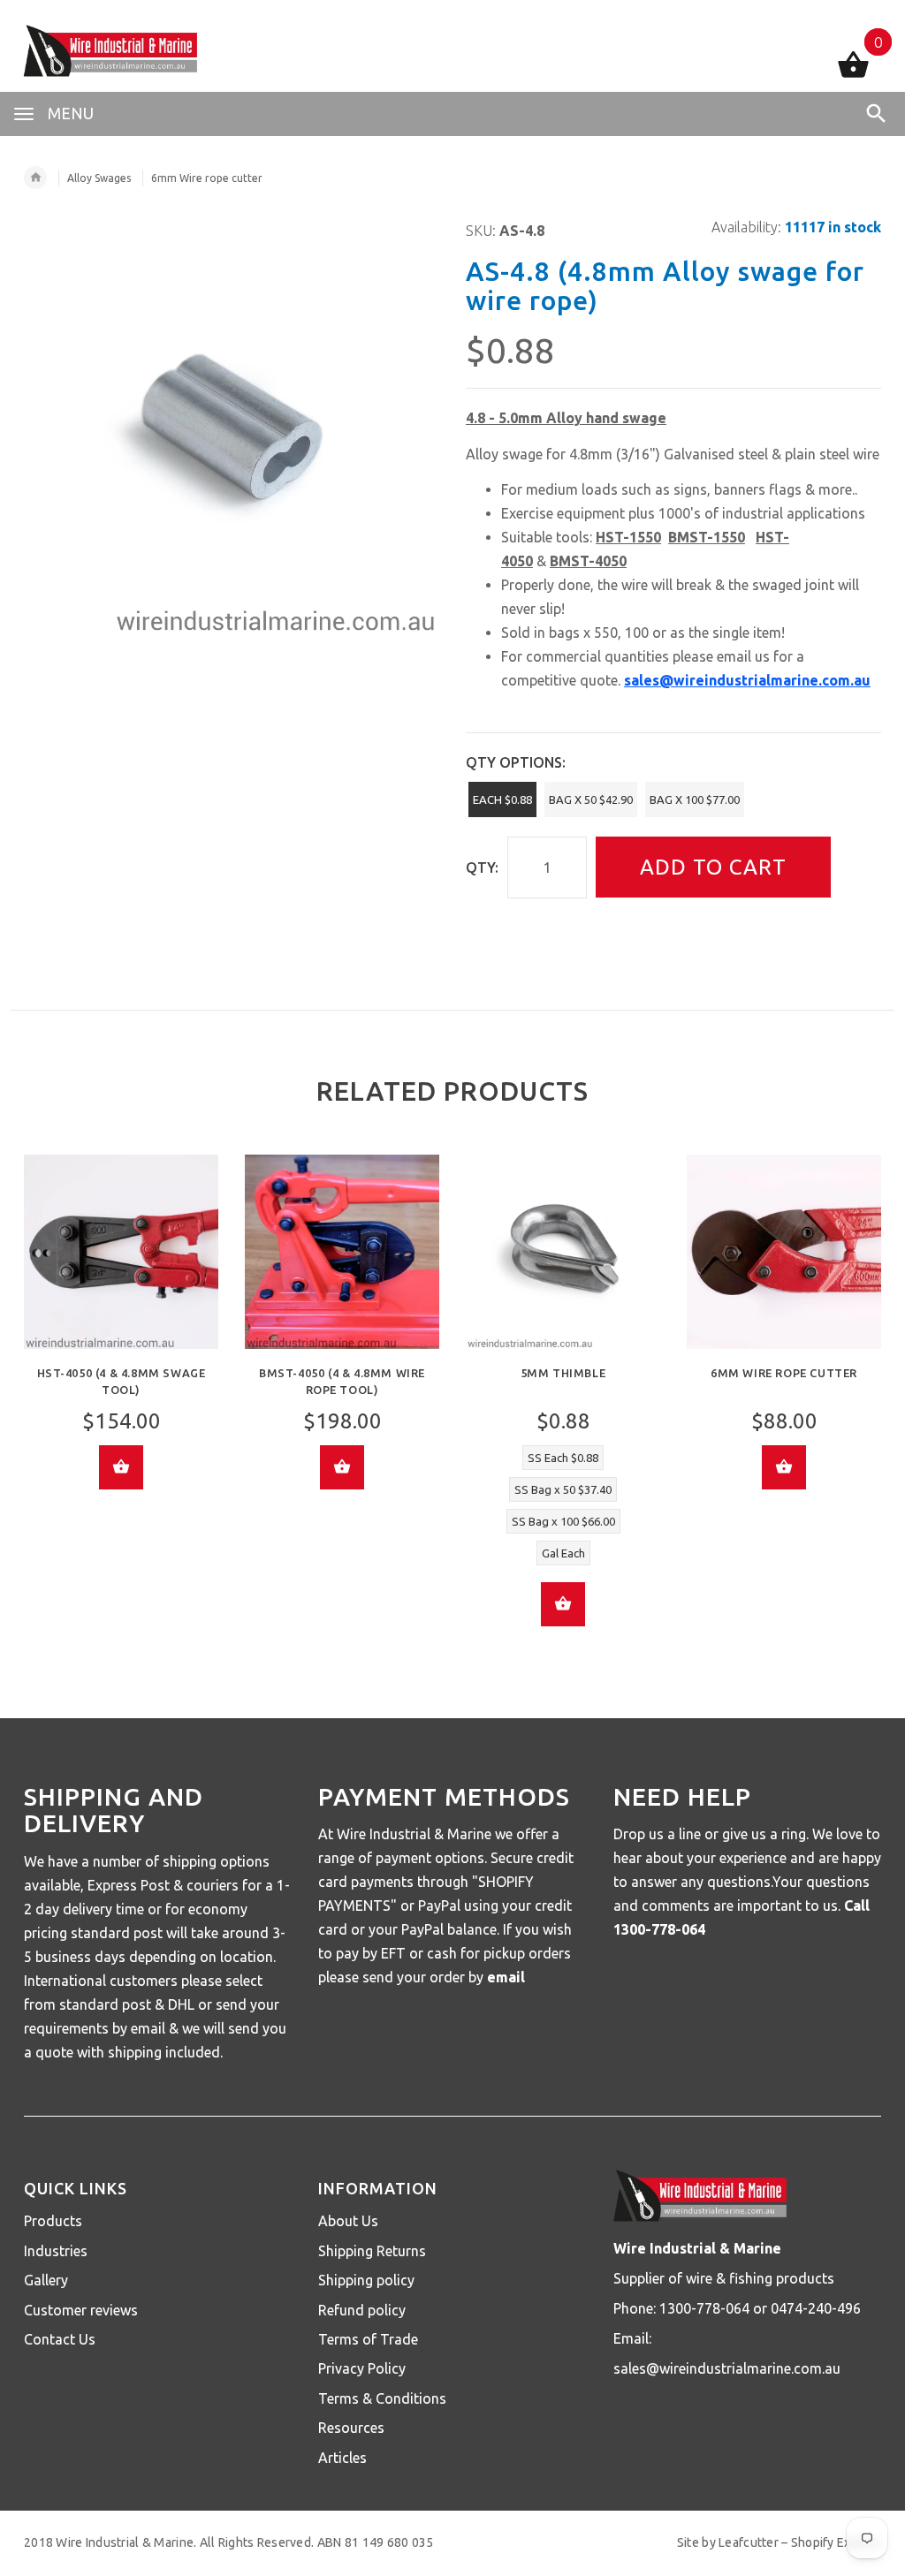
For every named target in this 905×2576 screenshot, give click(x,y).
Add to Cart (713, 867)
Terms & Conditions (382, 2398)
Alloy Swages (99, 178)
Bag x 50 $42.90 (591, 799)
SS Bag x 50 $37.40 (563, 1489)
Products (53, 2221)
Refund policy (362, 2310)
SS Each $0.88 (563, 1458)
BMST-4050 (588, 561)
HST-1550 (628, 537)
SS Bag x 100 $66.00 (563, 1521)
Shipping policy (366, 2280)
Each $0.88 (502, 799)
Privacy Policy (362, 2368)
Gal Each (563, 1553)
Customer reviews (81, 2310)
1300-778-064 (659, 1929)
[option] (121, 1335)
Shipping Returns (372, 2251)
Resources (351, 2428)
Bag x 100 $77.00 (695, 799)
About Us (348, 2221)
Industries (56, 2251)
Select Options (563, 1604)
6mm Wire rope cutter (784, 1373)
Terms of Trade (368, 2339)
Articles (342, 2458)
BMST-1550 (707, 537)
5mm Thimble (563, 1373)
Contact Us (60, 2339)
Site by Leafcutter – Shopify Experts (779, 2542)
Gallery (46, 2280)
